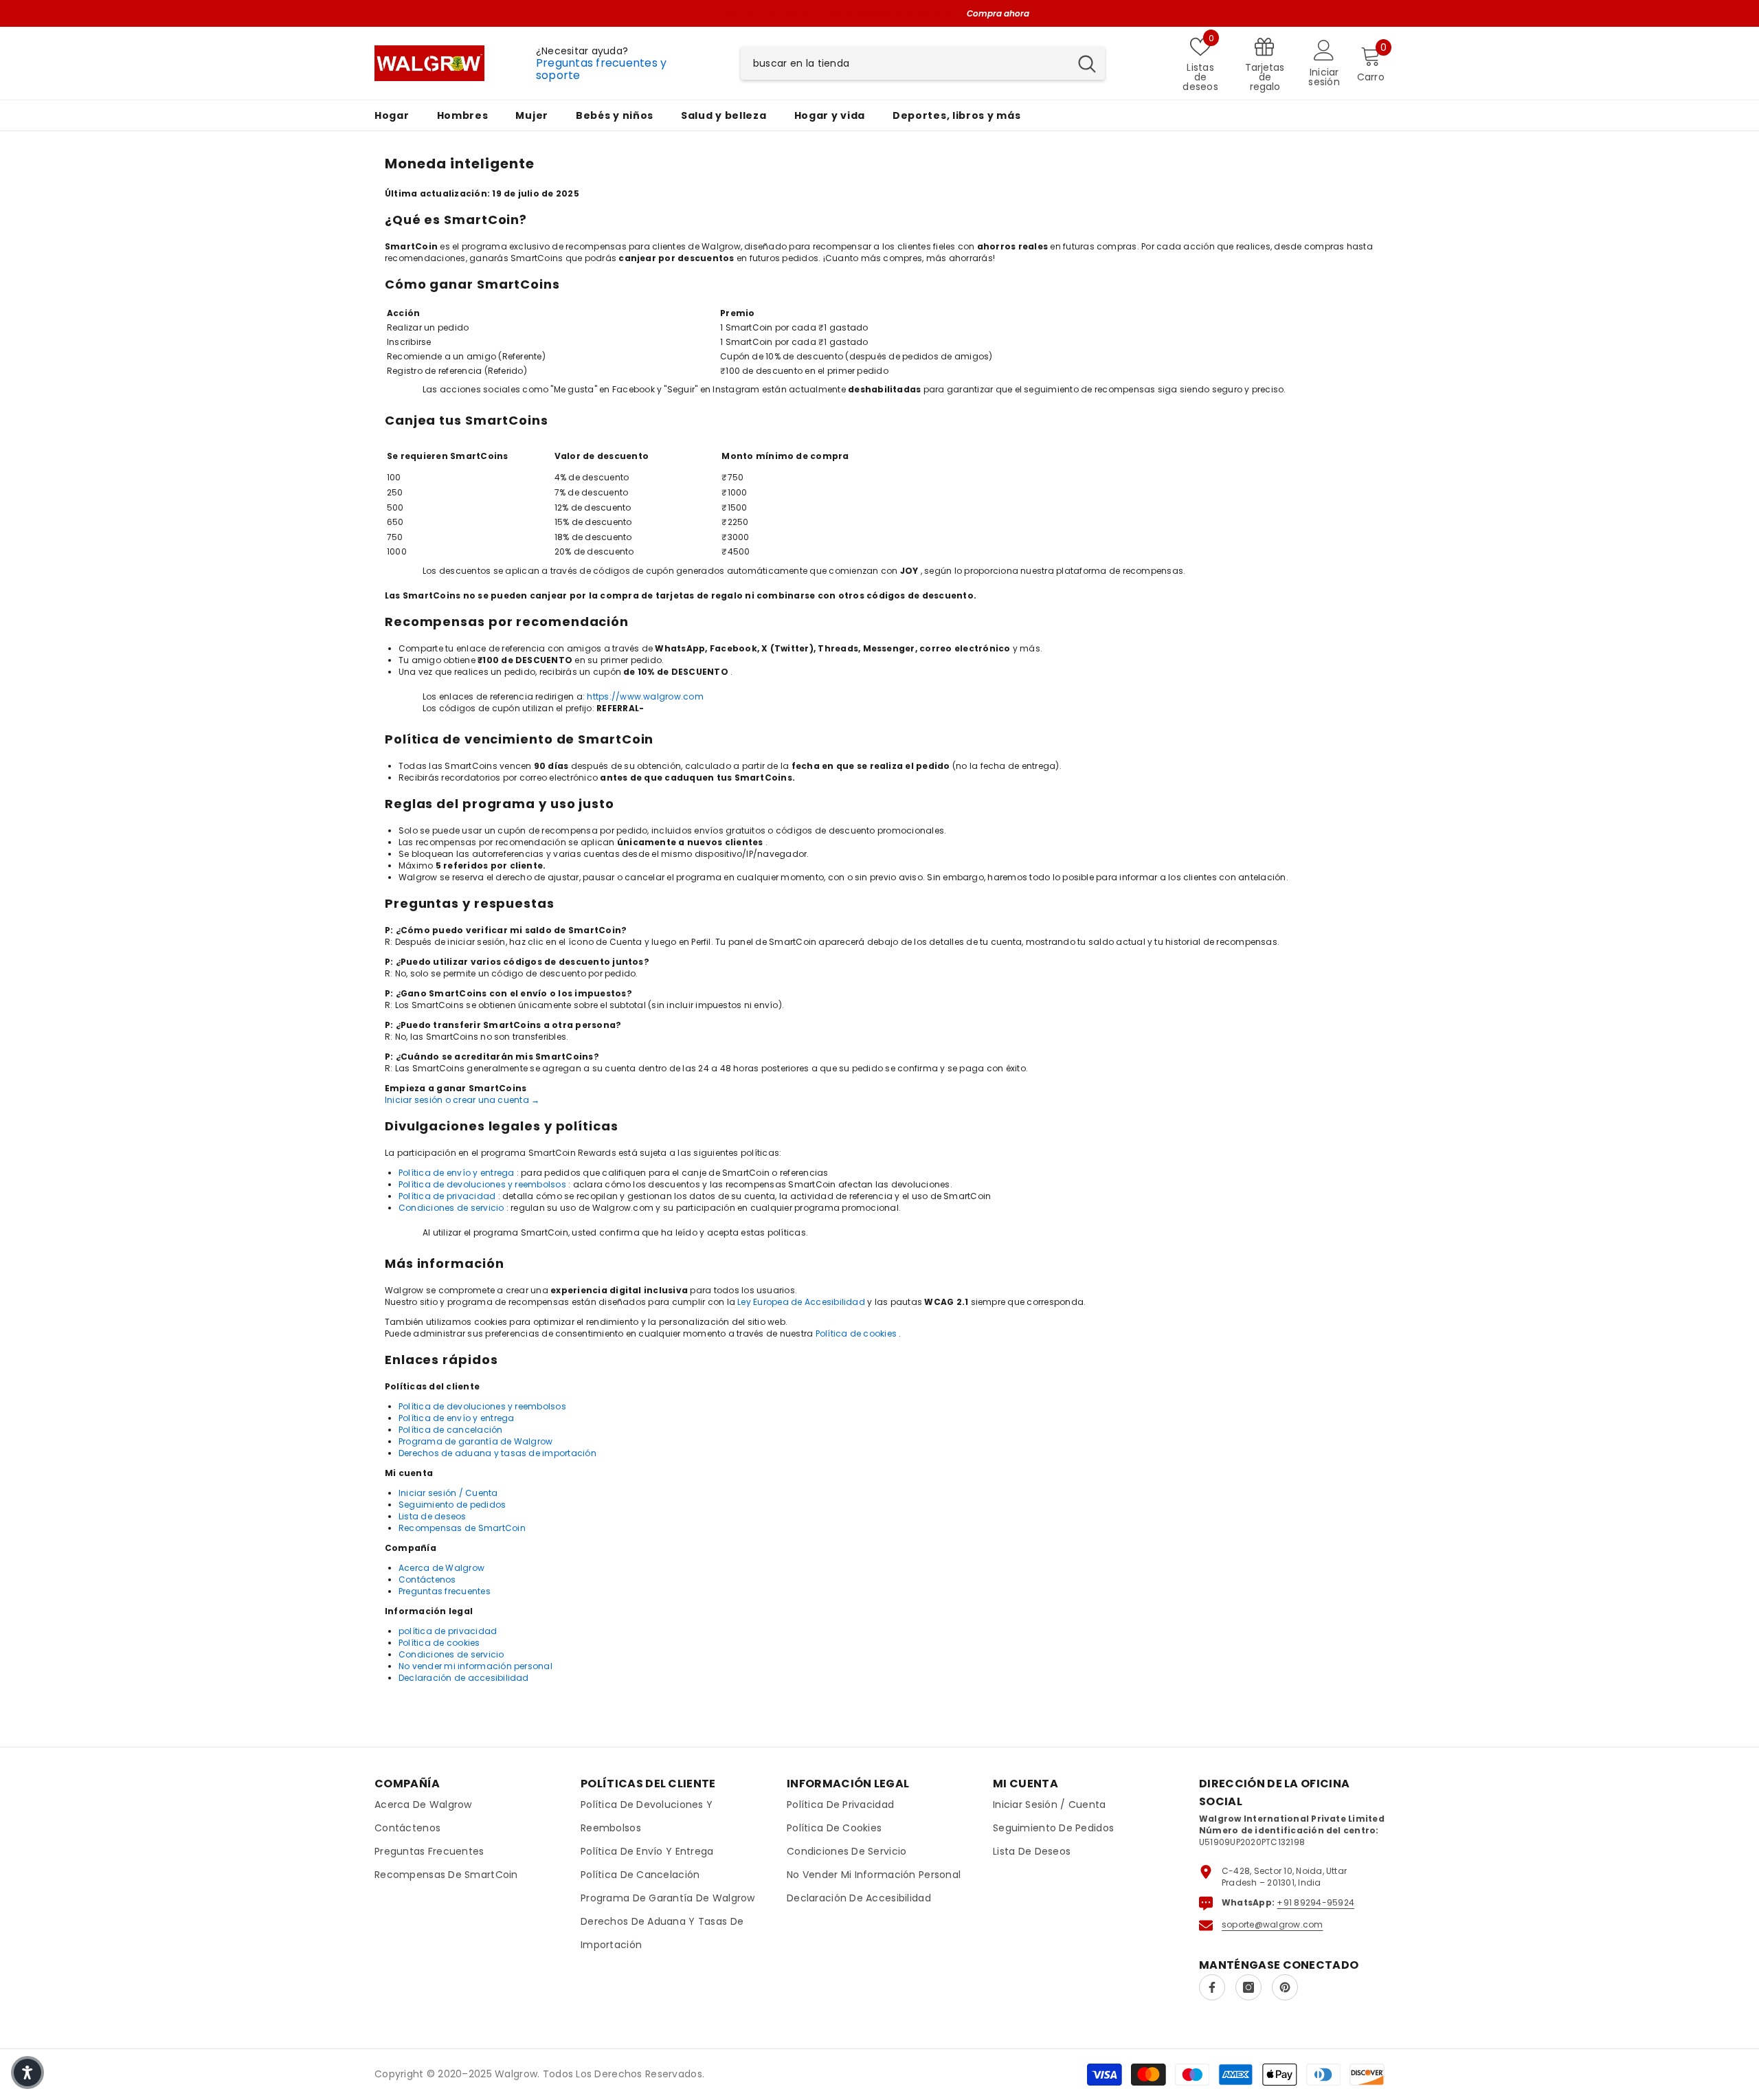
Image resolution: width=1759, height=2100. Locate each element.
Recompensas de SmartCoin (462, 1528)
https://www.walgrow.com (645, 696)
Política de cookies (856, 1333)
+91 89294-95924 (1315, 1902)
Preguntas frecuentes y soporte (601, 69)
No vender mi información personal (475, 1666)
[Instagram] (1248, 1987)
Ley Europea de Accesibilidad (801, 1302)
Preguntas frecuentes (445, 1591)
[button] (27, 2073)
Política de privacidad (447, 1196)
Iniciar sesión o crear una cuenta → (462, 1100)
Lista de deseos (433, 1516)
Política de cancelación (451, 1430)
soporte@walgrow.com (1273, 1924)
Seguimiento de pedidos (452, 1505)
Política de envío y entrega (456, 1173)
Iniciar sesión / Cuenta (448, 1493)
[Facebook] (1212, 1987)
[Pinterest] (1285, 1987)
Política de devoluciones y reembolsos (482, 1184)
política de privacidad (448, 1631)
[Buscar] (923, 63)
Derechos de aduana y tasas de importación (497, 1453)
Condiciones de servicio (451, 1208)
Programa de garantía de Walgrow (475, 1441)
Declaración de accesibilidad (464, 1678)
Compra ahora (998, 13)
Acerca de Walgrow (441, 1568)
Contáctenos (427, 1579)
